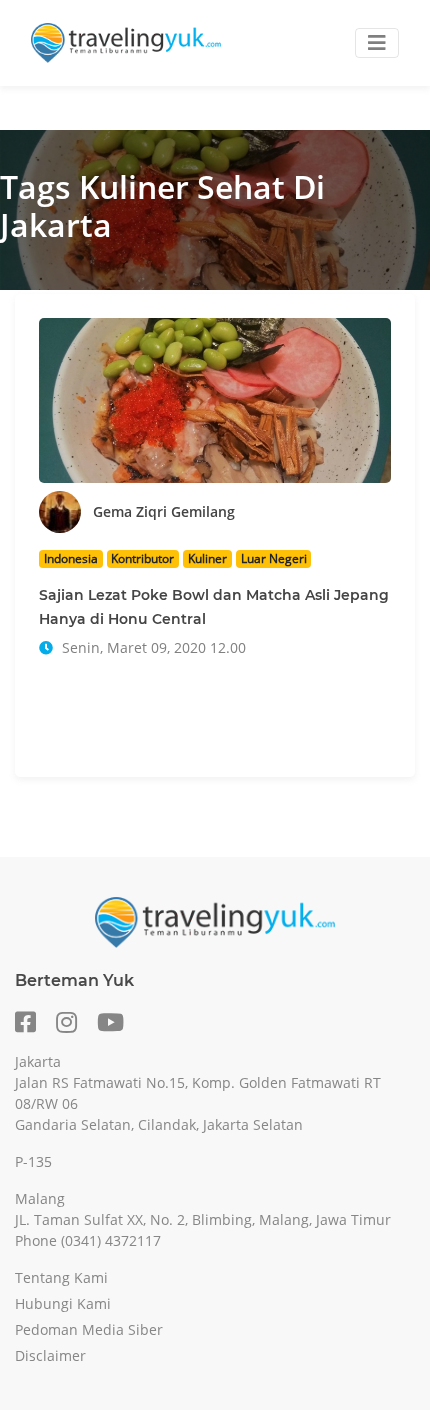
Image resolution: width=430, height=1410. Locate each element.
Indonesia (71, 558)
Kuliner (207, 558)
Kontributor (142, 558)
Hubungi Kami (63, 1303)
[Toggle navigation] (377, 43)
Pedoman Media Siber (89, 1329)
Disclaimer (50, 1355)
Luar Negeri (274, 558)
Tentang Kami (61, 1277)
